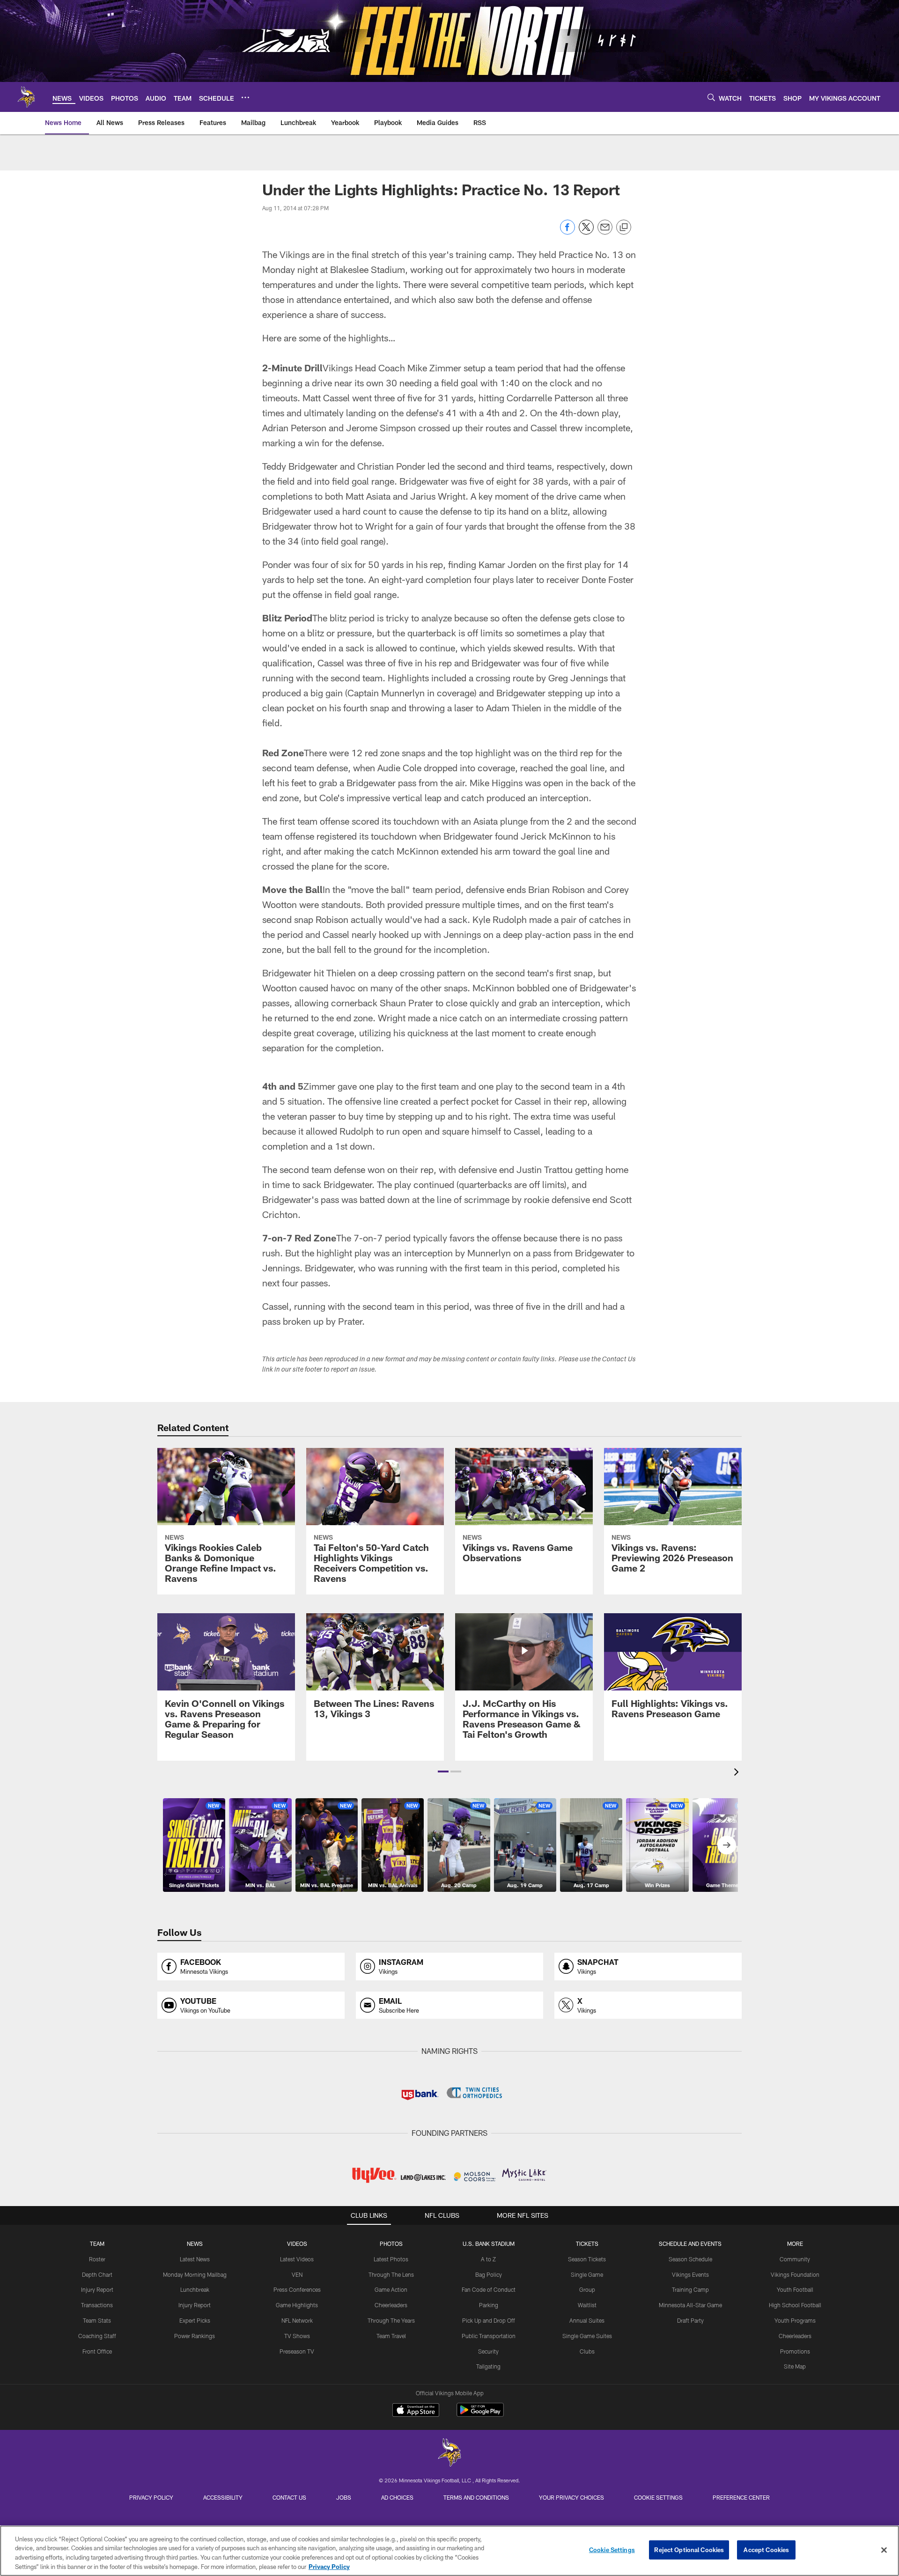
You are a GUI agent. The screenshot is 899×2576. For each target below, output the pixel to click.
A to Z (488, 2259)
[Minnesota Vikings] (449, 2454)
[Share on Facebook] (567, 232)
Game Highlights (297, 2305)
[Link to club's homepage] (26, 97)
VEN (297, 2274)
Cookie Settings (658, 2497)
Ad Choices (397, 2497)
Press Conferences (297, 2289)
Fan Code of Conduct (489, 2289)
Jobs (344, 2497)
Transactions (97, 2305)
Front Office (97, 2351)
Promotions (795, 2351)
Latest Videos (297, 2259)
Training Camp (690, 2289)
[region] (449, 2551)
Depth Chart (97, 2274)
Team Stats (97, 2320)
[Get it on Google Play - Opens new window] (480, 2415)
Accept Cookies (766, 2550)
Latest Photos (391, 2259)
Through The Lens (391, 2274)
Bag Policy (489, 2274)
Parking (489, 2305)
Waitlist (587, 2305)
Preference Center (741, 2497)
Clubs (587, 2351)
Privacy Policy (151, 2497)
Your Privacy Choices (571, 2497)
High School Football (795, 2305)
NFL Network (297, 2320)
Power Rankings (195, 2336)
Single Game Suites (587, 2336)
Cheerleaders (391, 2305)
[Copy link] (624, 228)
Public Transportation (489, 2336)
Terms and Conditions (476, 2497)
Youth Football (795, 2289)
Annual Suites (587, 2320)
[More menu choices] (245, 97)
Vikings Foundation (795, 2274)
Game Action (391, 2289)
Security (488, 2351)
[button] (443, 1771)
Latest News (195, 2259)
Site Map (795, 2366)
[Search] (711, 97)
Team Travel (391, 2336)
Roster (97, 2259)
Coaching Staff (97, 2336)
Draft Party (690, 2320)
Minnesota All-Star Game (690, 2305)
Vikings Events (690, 2274)
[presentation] (738, 1773)
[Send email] (605, 232)
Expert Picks (195, 2320)
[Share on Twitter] (586, 232)
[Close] (884, 2550)
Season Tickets (587, 2259)
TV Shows (297, 2336)
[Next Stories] (727, 1845)
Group (587, 2289)
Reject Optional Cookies (689, 2550)
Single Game (587, 2274)
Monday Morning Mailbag (195, 2274)
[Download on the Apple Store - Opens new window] (416, 2411)
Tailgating (488, 2366)
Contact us (289, 2497)
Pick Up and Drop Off (489, 2320)
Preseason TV (297, 2351)
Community (795, 2259)
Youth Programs (795, 2320)
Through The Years (391, 2320)
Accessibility (223, 2497)
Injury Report (97, 2289)
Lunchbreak (195, 2289)
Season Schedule (690, 2259)
